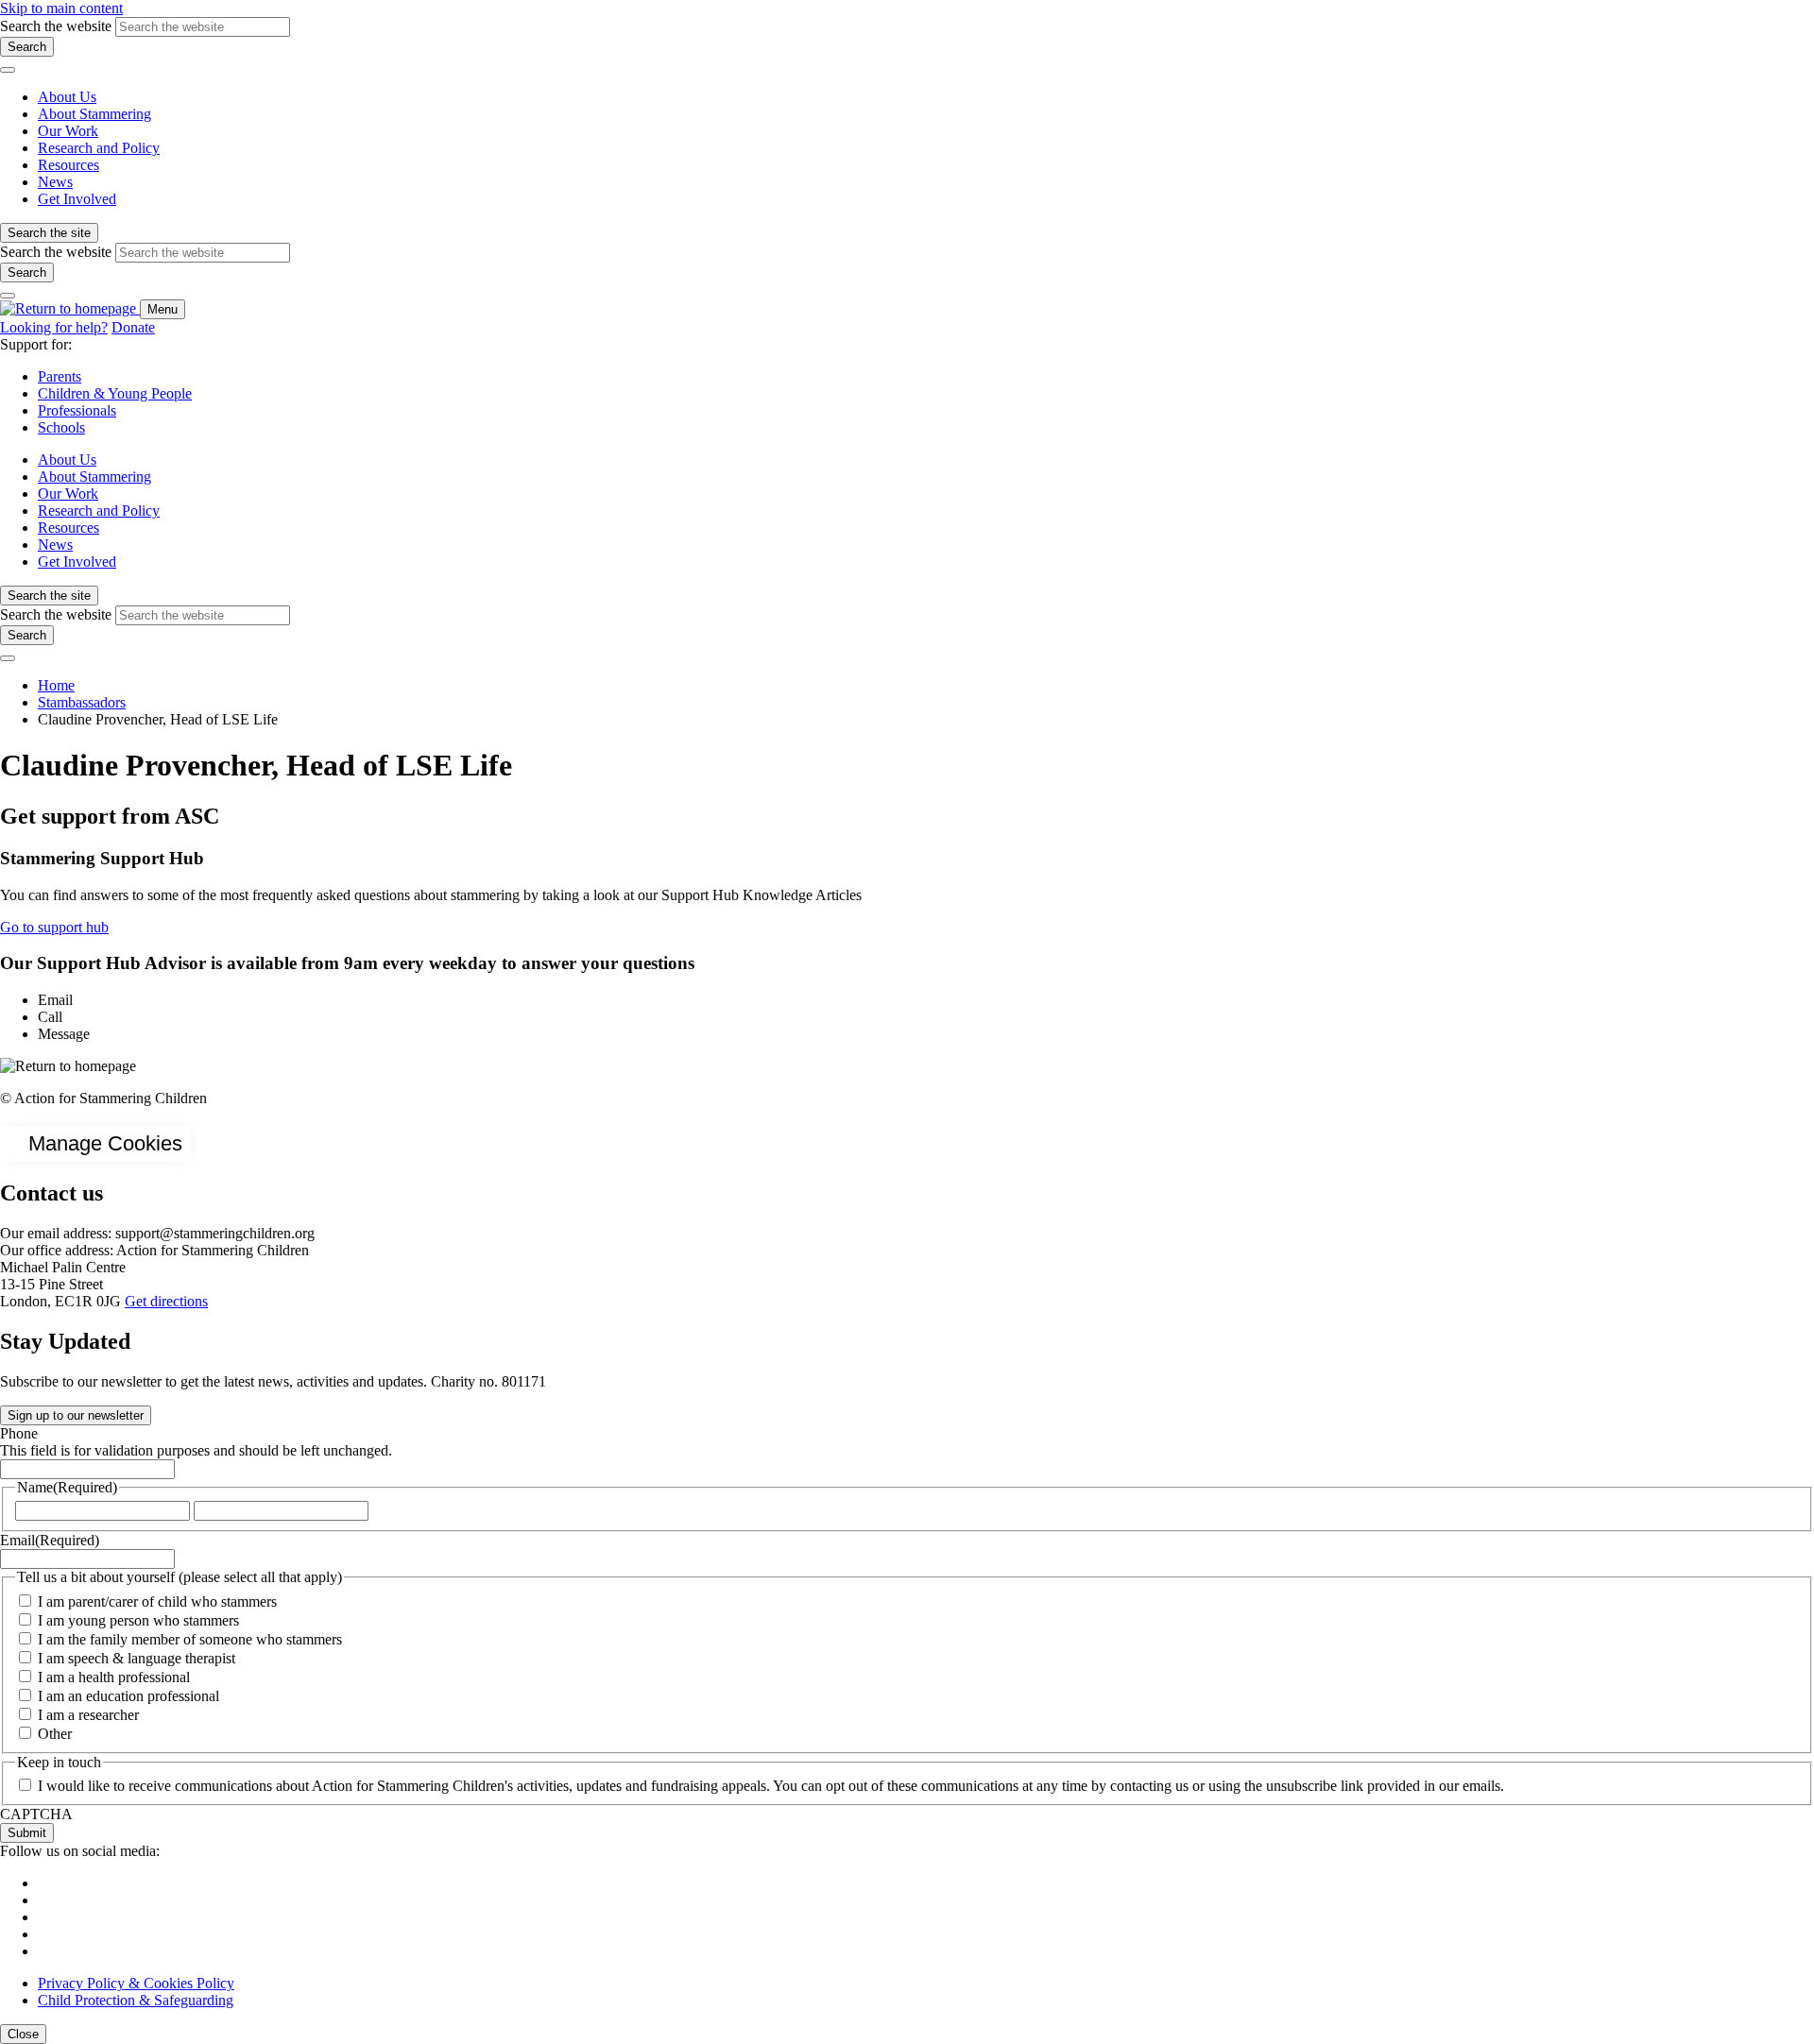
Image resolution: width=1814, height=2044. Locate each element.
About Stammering (94, 114)
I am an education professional (128, 1696)
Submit (27, 1833)
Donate (133, 327)
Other (55, 1734)
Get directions (166, 1301)
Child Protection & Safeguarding (136, 2000)
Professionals (77, 410)
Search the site (49, 233)
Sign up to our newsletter (76, 1415)
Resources (68, 165)
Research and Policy (99, 148)
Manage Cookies (105, 1143)
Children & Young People (115, 393)
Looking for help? (54, 327)
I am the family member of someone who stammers (190, 1639)
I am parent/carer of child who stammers (157, 1601)
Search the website (56, 26)
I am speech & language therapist (137, 1658)
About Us (67, 97)
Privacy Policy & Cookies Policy (136, 1983)
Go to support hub (54, 927)
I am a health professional (114, 1677)
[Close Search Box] (8, 70)
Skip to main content (61, 8)
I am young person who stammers (138, 1620)
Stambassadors (82, 702)
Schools (61, 427)
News (55, 182)
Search (27, 47)
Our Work (68, 131)
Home (56, 685)
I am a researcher (88, 1715)
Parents (60, 376)
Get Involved (77, 199)
